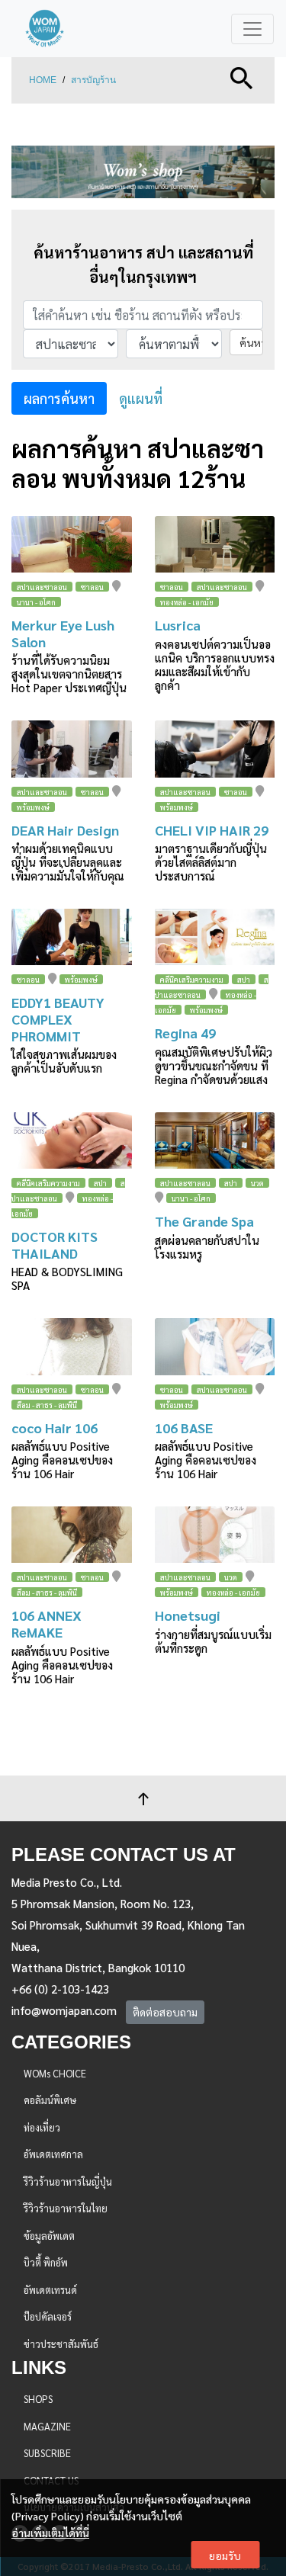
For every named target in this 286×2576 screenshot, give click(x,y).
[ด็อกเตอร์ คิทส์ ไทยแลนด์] (72, 1140)
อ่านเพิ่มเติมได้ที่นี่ (50, 2533)
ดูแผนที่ (141, 398)
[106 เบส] (215, 1346)
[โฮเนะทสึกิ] (215, 1535)
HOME (43, 80)
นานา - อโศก (36, 602)
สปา (244, 979)
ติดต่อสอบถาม (165, 2012)
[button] (242, 77)
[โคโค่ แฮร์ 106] (72, 1346)
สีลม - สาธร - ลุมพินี (47, 1405)
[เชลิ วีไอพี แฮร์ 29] (215, 749)
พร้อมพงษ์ (33, 807)
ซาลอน (92, 587)
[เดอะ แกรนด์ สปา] (215, 1140)
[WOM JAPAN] (45, 29)
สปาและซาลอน (42, 587)
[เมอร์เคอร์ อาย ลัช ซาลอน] (72, 544)
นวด (257, 1183)
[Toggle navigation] (252, 29)
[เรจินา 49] (215, 937)
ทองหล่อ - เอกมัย (187, 602)
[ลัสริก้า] (215, 544)
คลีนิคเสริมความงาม (192, 979)
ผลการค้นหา (59, 398)
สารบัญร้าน (93, 80)
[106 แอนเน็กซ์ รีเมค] (72, 1535)
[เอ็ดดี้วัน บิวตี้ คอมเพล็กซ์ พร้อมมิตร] (72, 937)
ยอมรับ (225, 2555)
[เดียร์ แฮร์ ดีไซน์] (72, 749)
